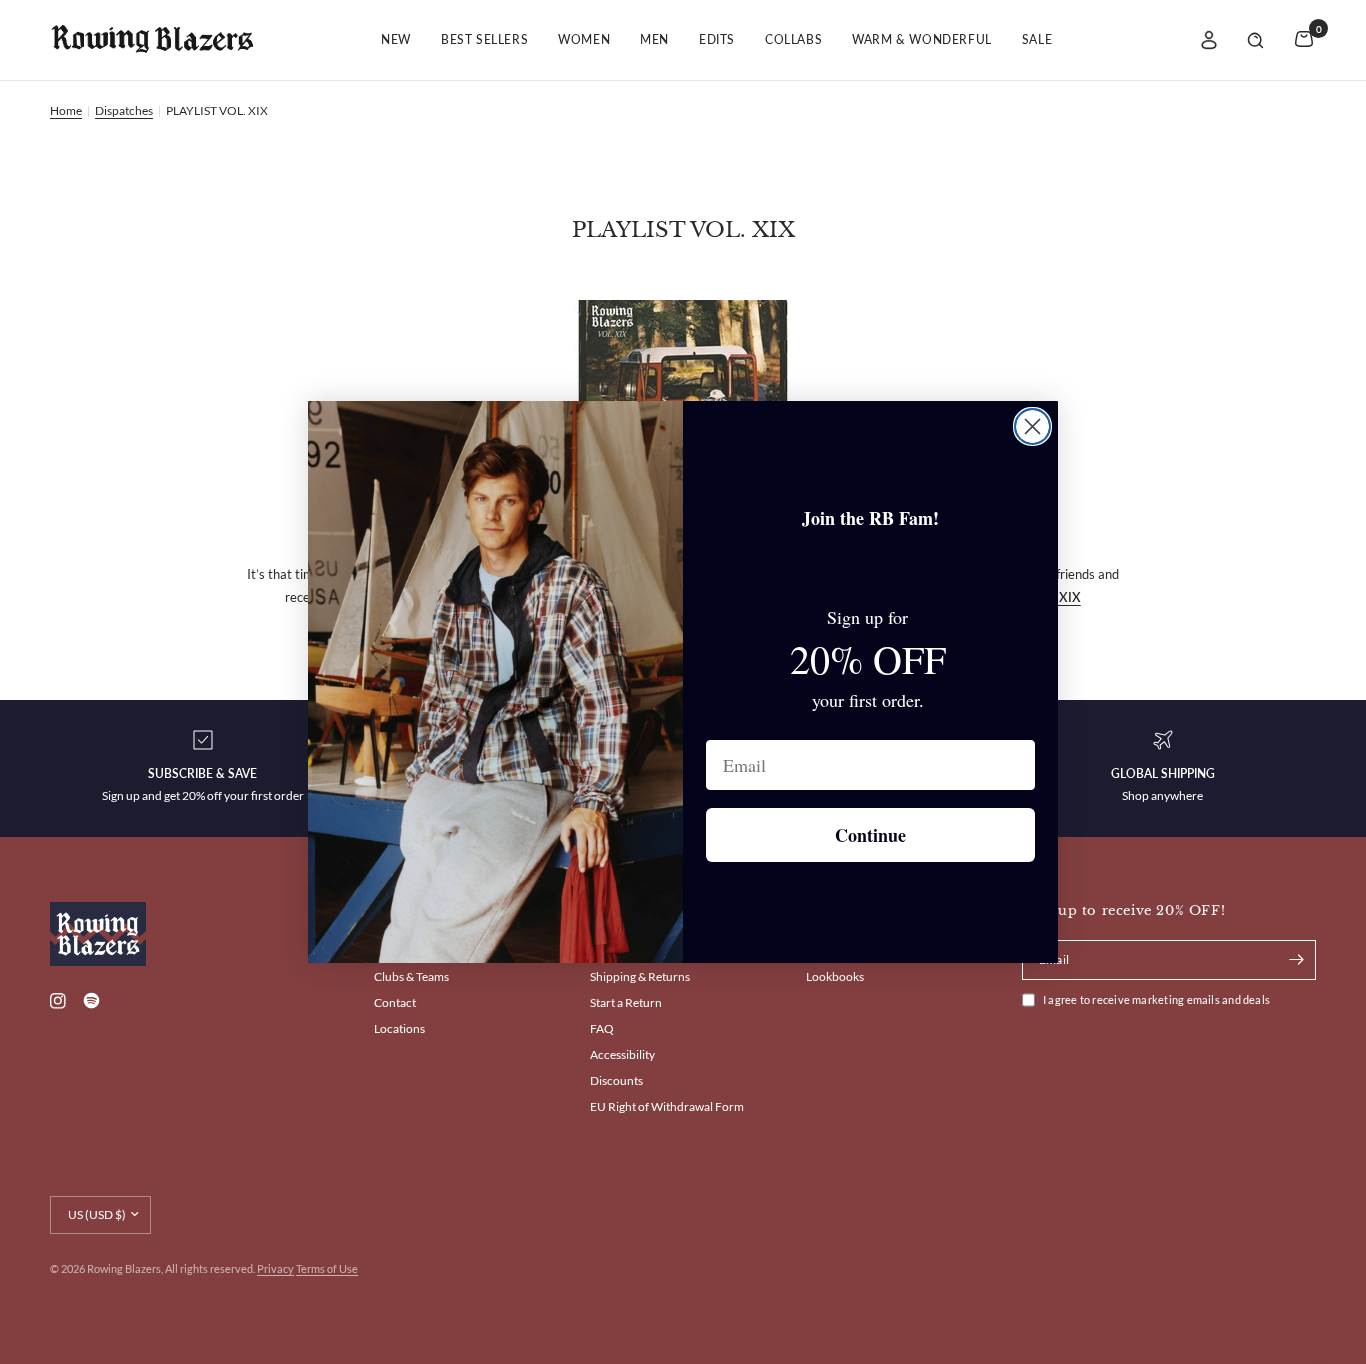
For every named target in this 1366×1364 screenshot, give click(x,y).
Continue (870, 835)
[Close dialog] (1032, 426)
